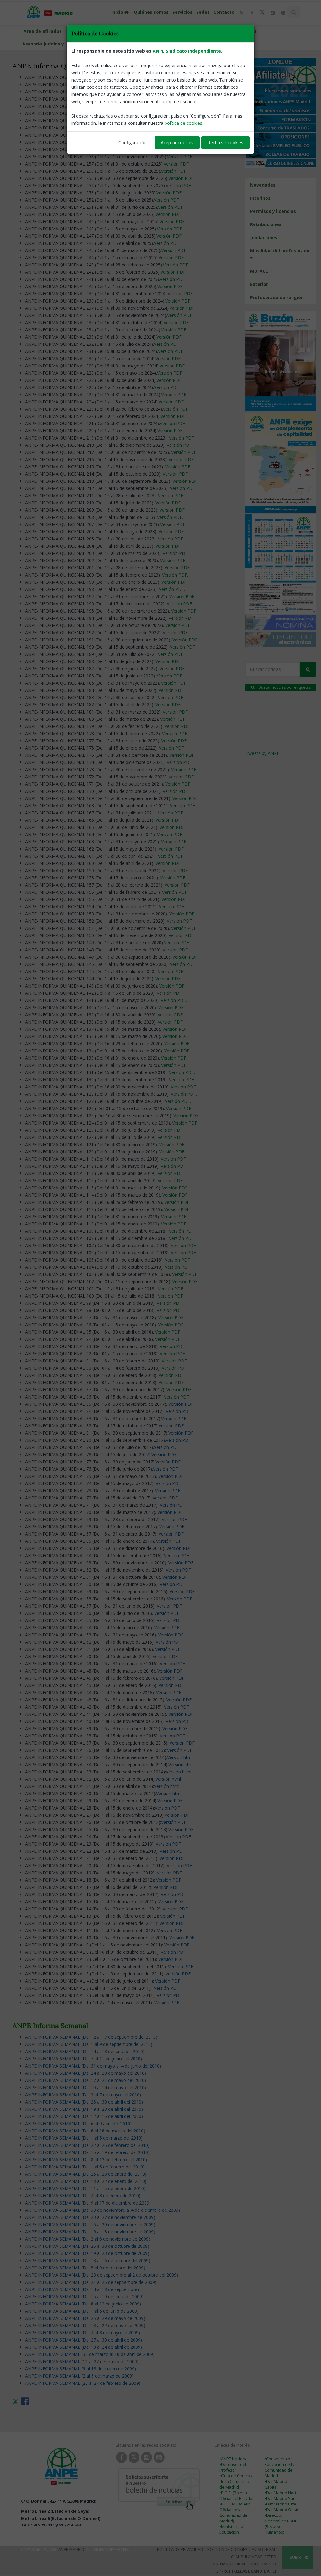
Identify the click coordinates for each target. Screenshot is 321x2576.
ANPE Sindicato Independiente (187, 51)
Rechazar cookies (225, 142)
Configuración (133, 142)
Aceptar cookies (177, 142)
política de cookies (183, 123)
